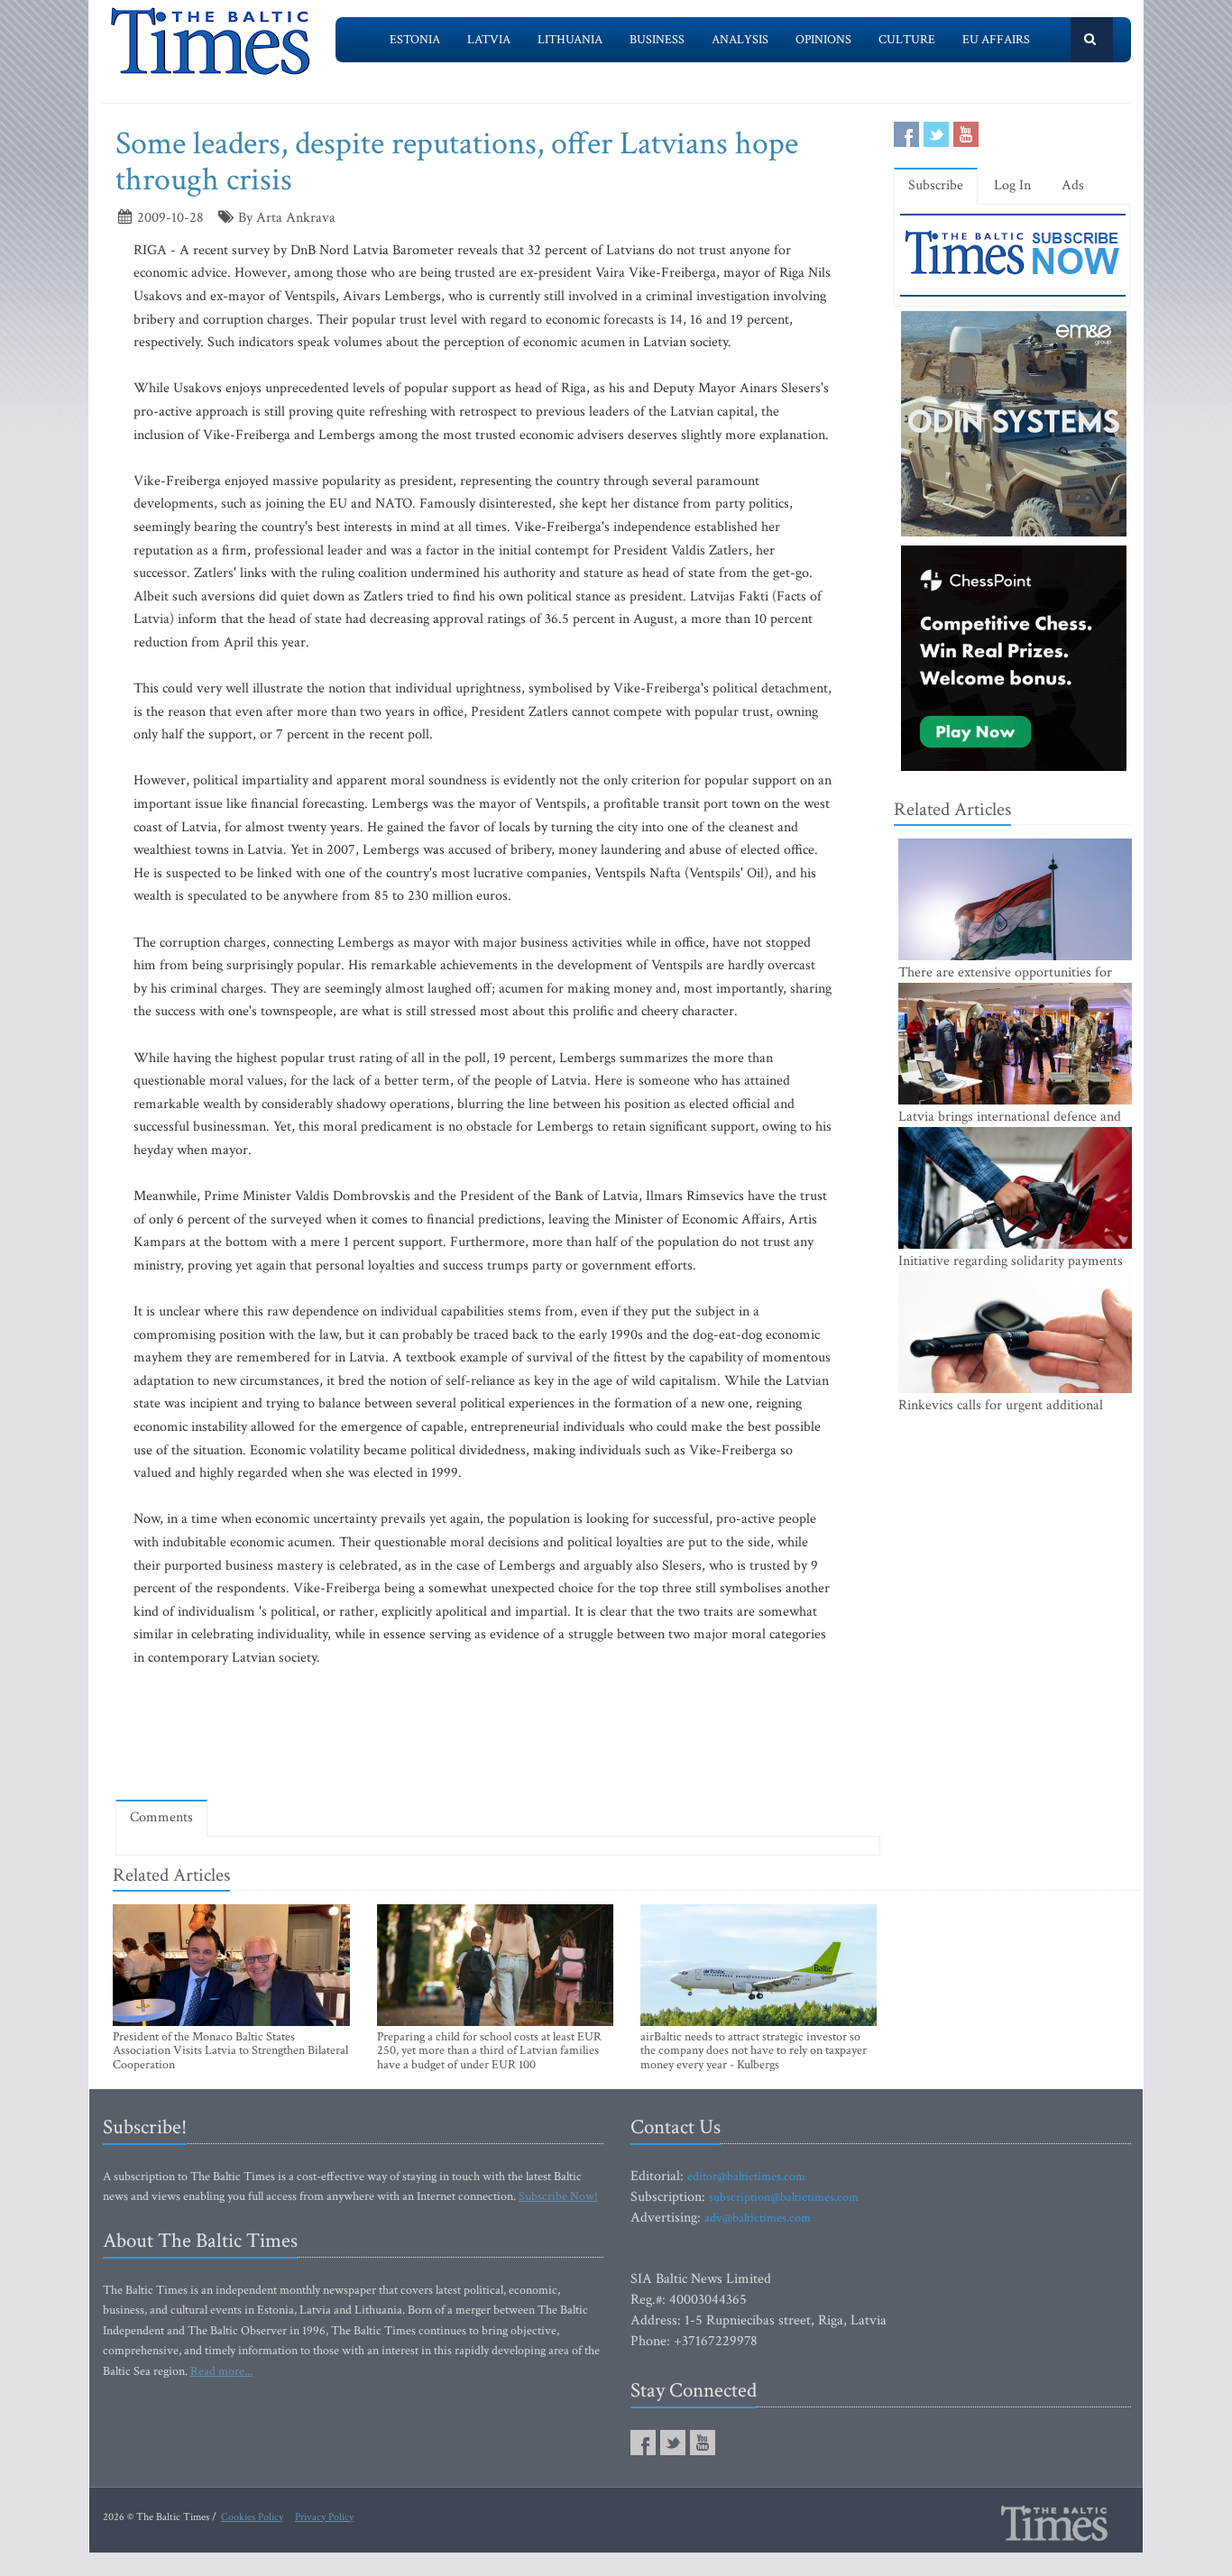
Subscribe (936, 185)
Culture (907, 40)
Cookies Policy (252, 2517)
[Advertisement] (498, 1733)
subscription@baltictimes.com (784, 2197)
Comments (161, 1817)
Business (657, 40)
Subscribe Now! (558, 2196)
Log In (1012, 185)
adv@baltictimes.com (758, 2218)
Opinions (823, 40)
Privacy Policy (324, 2517)
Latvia (489, 40)
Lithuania (570, 40)
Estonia (415, 40)
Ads (1073, 185)
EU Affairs (996, 40)
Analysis (740, 40)
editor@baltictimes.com (746, 2177)
